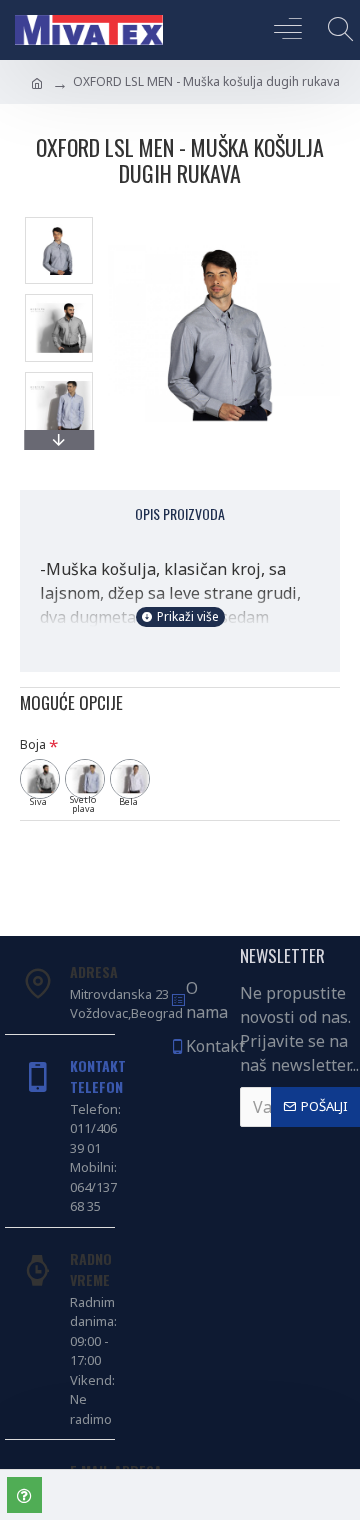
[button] (59, 222)
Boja (33, 744)
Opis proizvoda (180, 513)
